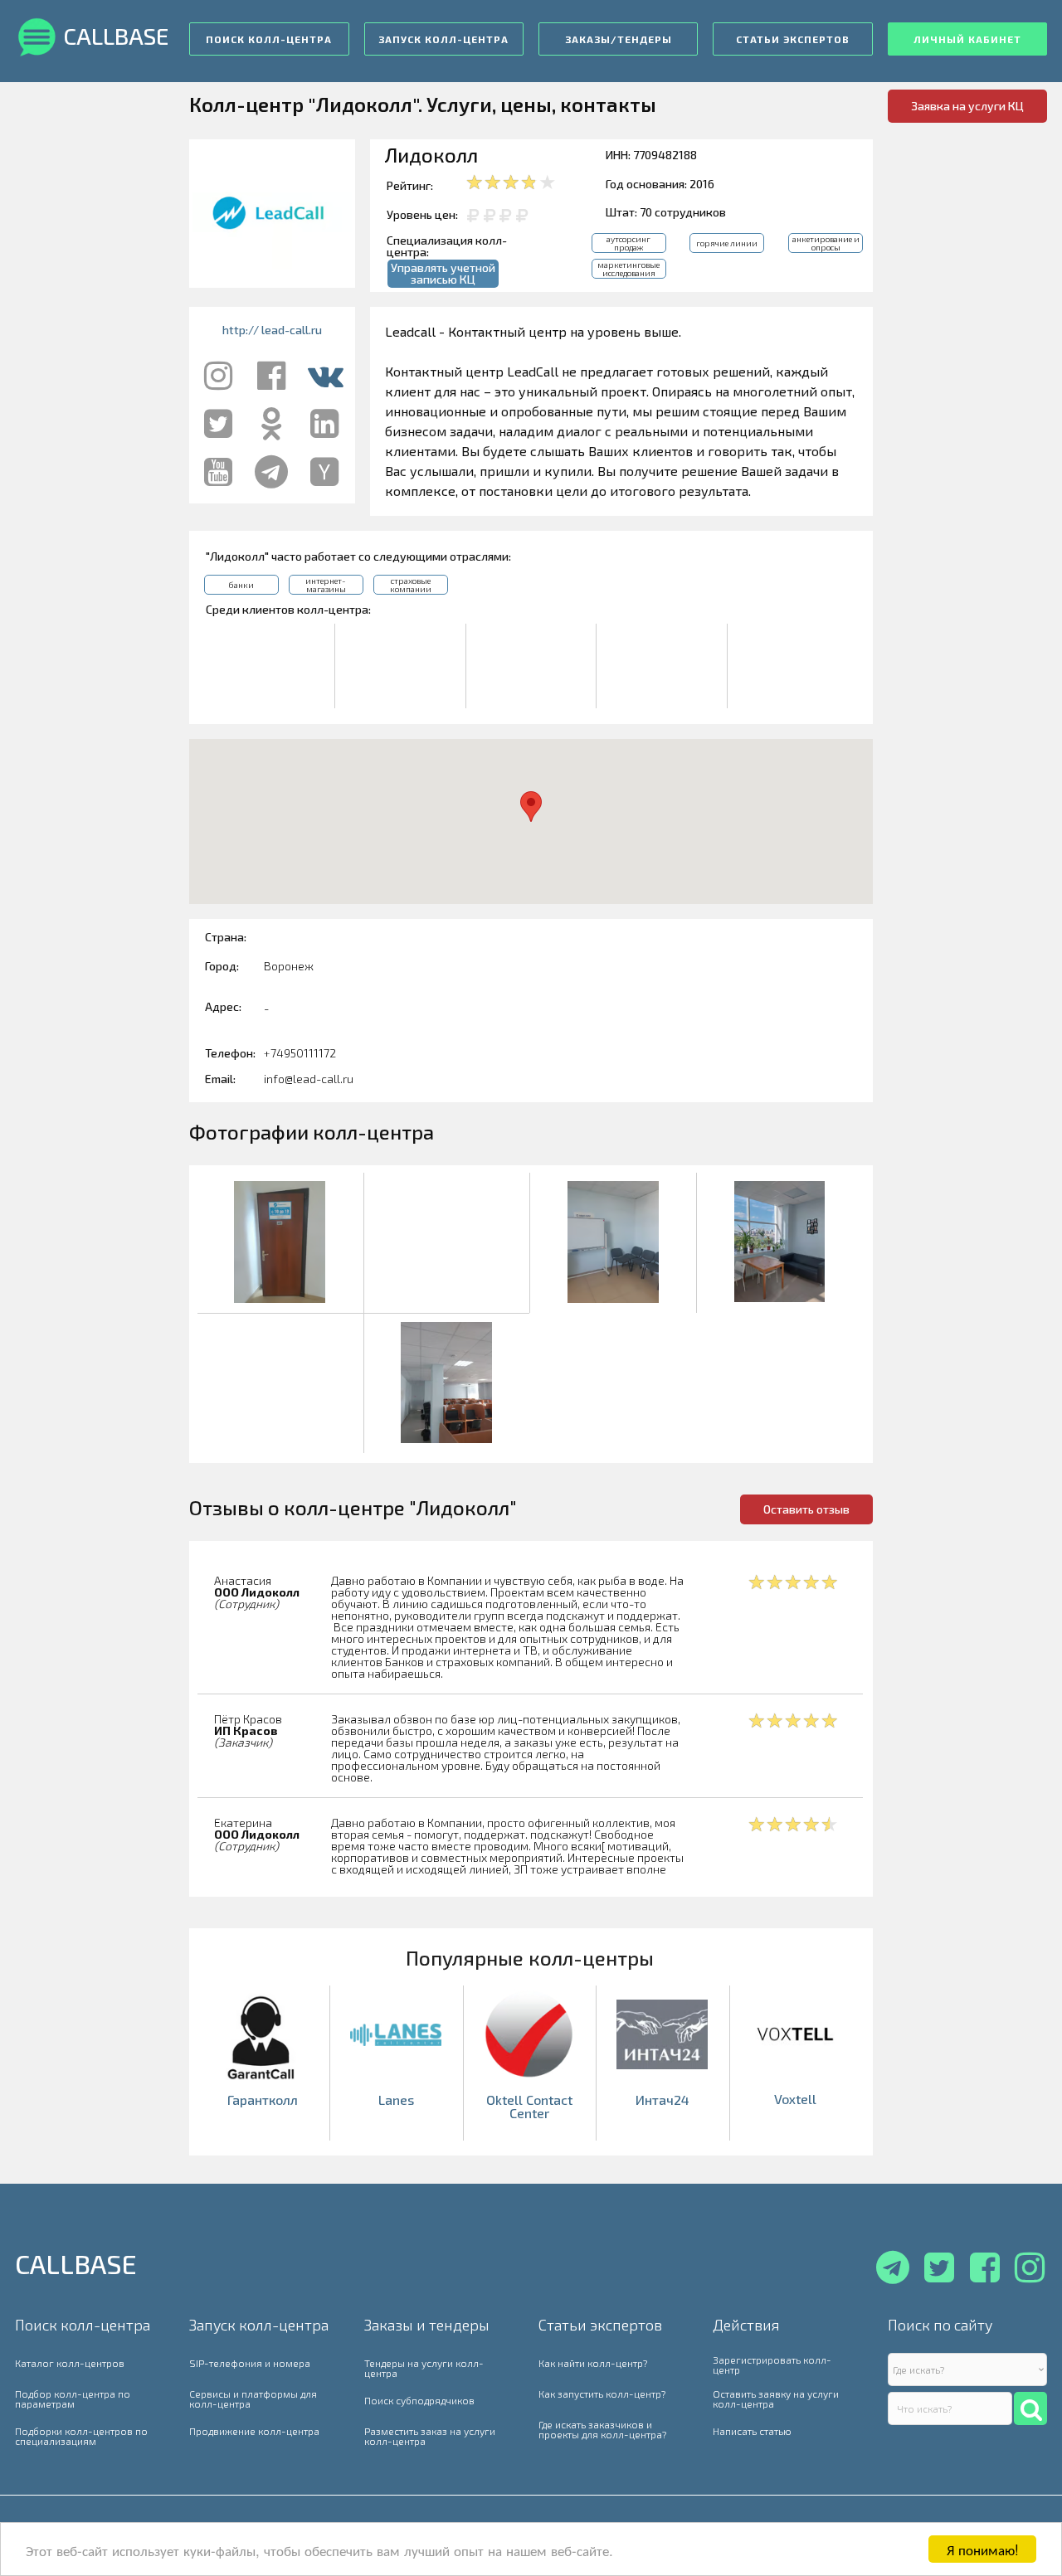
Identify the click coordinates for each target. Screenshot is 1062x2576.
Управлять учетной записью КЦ (443, 273)
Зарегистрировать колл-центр (772, 2365)
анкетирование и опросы (826, 243)
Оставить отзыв (806, 1509)
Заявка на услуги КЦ (967, 106)
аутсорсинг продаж (628, 243)
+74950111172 (300, 1053)
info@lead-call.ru (309, 1079)
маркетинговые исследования (628, 269)
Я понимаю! (983, 2549)
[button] (531, 807)
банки (241, 585)
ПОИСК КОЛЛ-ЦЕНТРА (269, 39)
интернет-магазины (326, 585)
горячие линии (727, 243)
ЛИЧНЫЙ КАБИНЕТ (967, 39)
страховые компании (411, 585)
